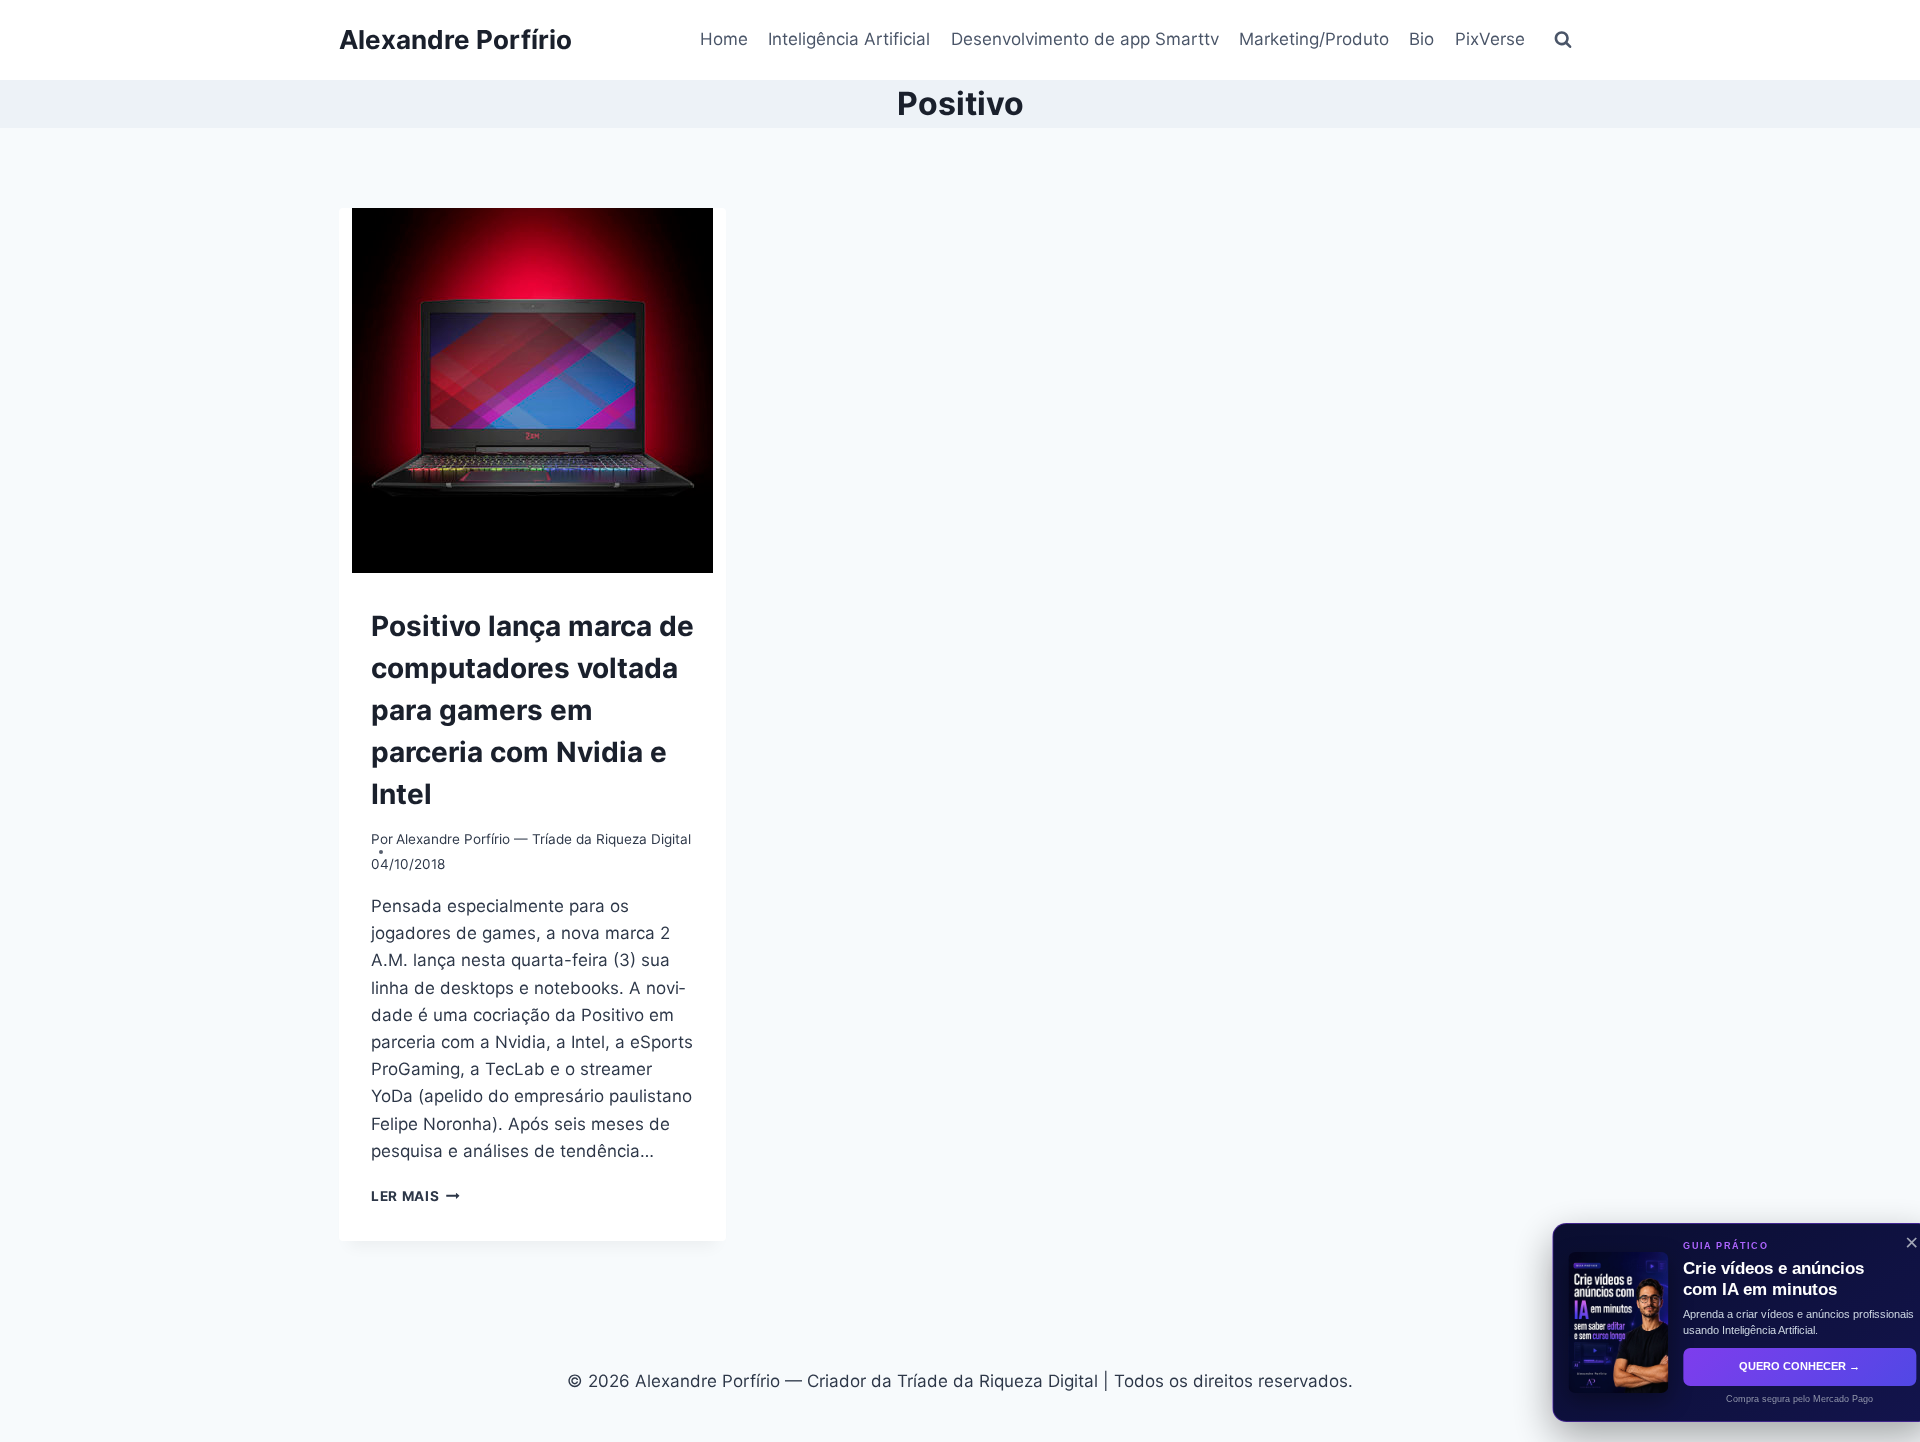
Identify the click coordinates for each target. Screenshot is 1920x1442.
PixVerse (1490, 39)
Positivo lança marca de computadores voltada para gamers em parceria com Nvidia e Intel (532, 710)
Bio (1421, 39)
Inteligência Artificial (849, 39)
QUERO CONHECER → (1767, 1366)
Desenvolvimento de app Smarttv (1085, 39)
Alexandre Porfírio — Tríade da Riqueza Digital (543, 839)
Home (724, 39)
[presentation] (532, 390)
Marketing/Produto (1314, 39)
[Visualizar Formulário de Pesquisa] (1563, 40)
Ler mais (415, 1196)
